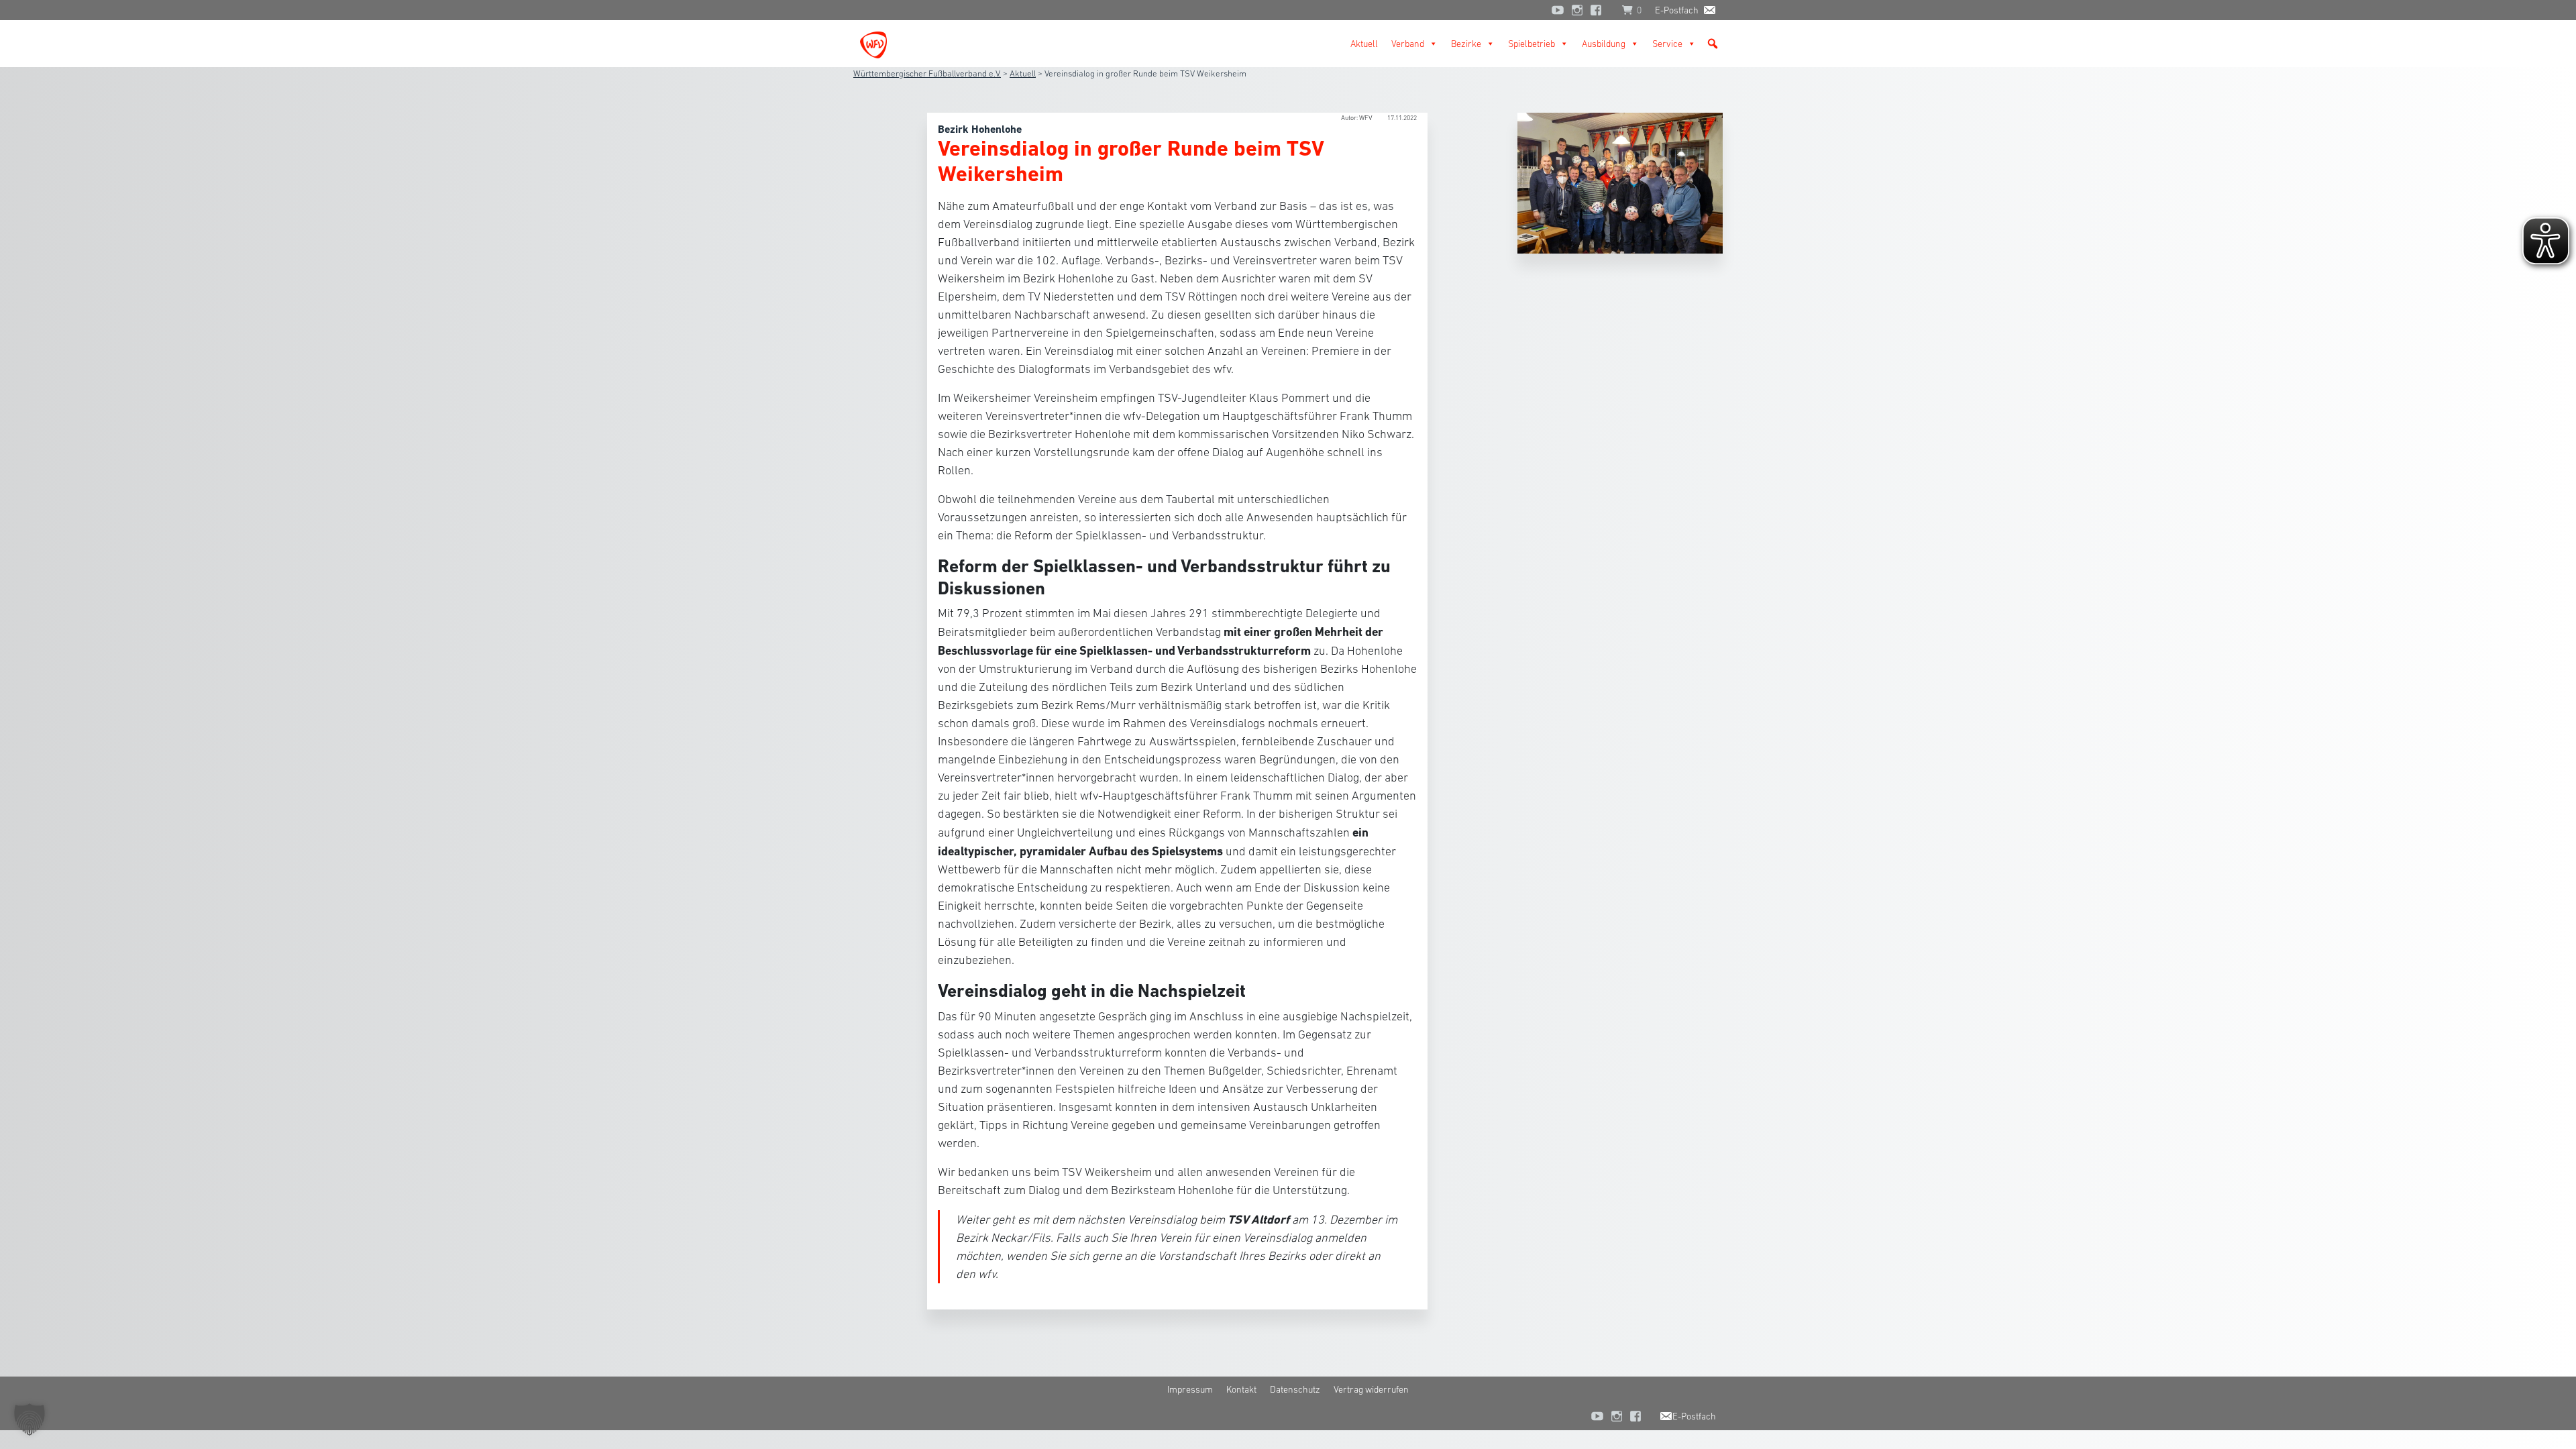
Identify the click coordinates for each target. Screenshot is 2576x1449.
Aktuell (1364, 44)
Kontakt (1241, 1389)
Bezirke (1466, 44)
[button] (1713, 44)
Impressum (1190, 1389)
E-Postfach (1677, 10)
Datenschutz (1295, 1389)
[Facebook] (1599, 10)
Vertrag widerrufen (1371, 1389)
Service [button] (1667, 44)
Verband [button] (1408, 44)
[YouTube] (1558, 10)
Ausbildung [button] (1604, 44)
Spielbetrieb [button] (1532, 44)
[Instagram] (1577, 10)
